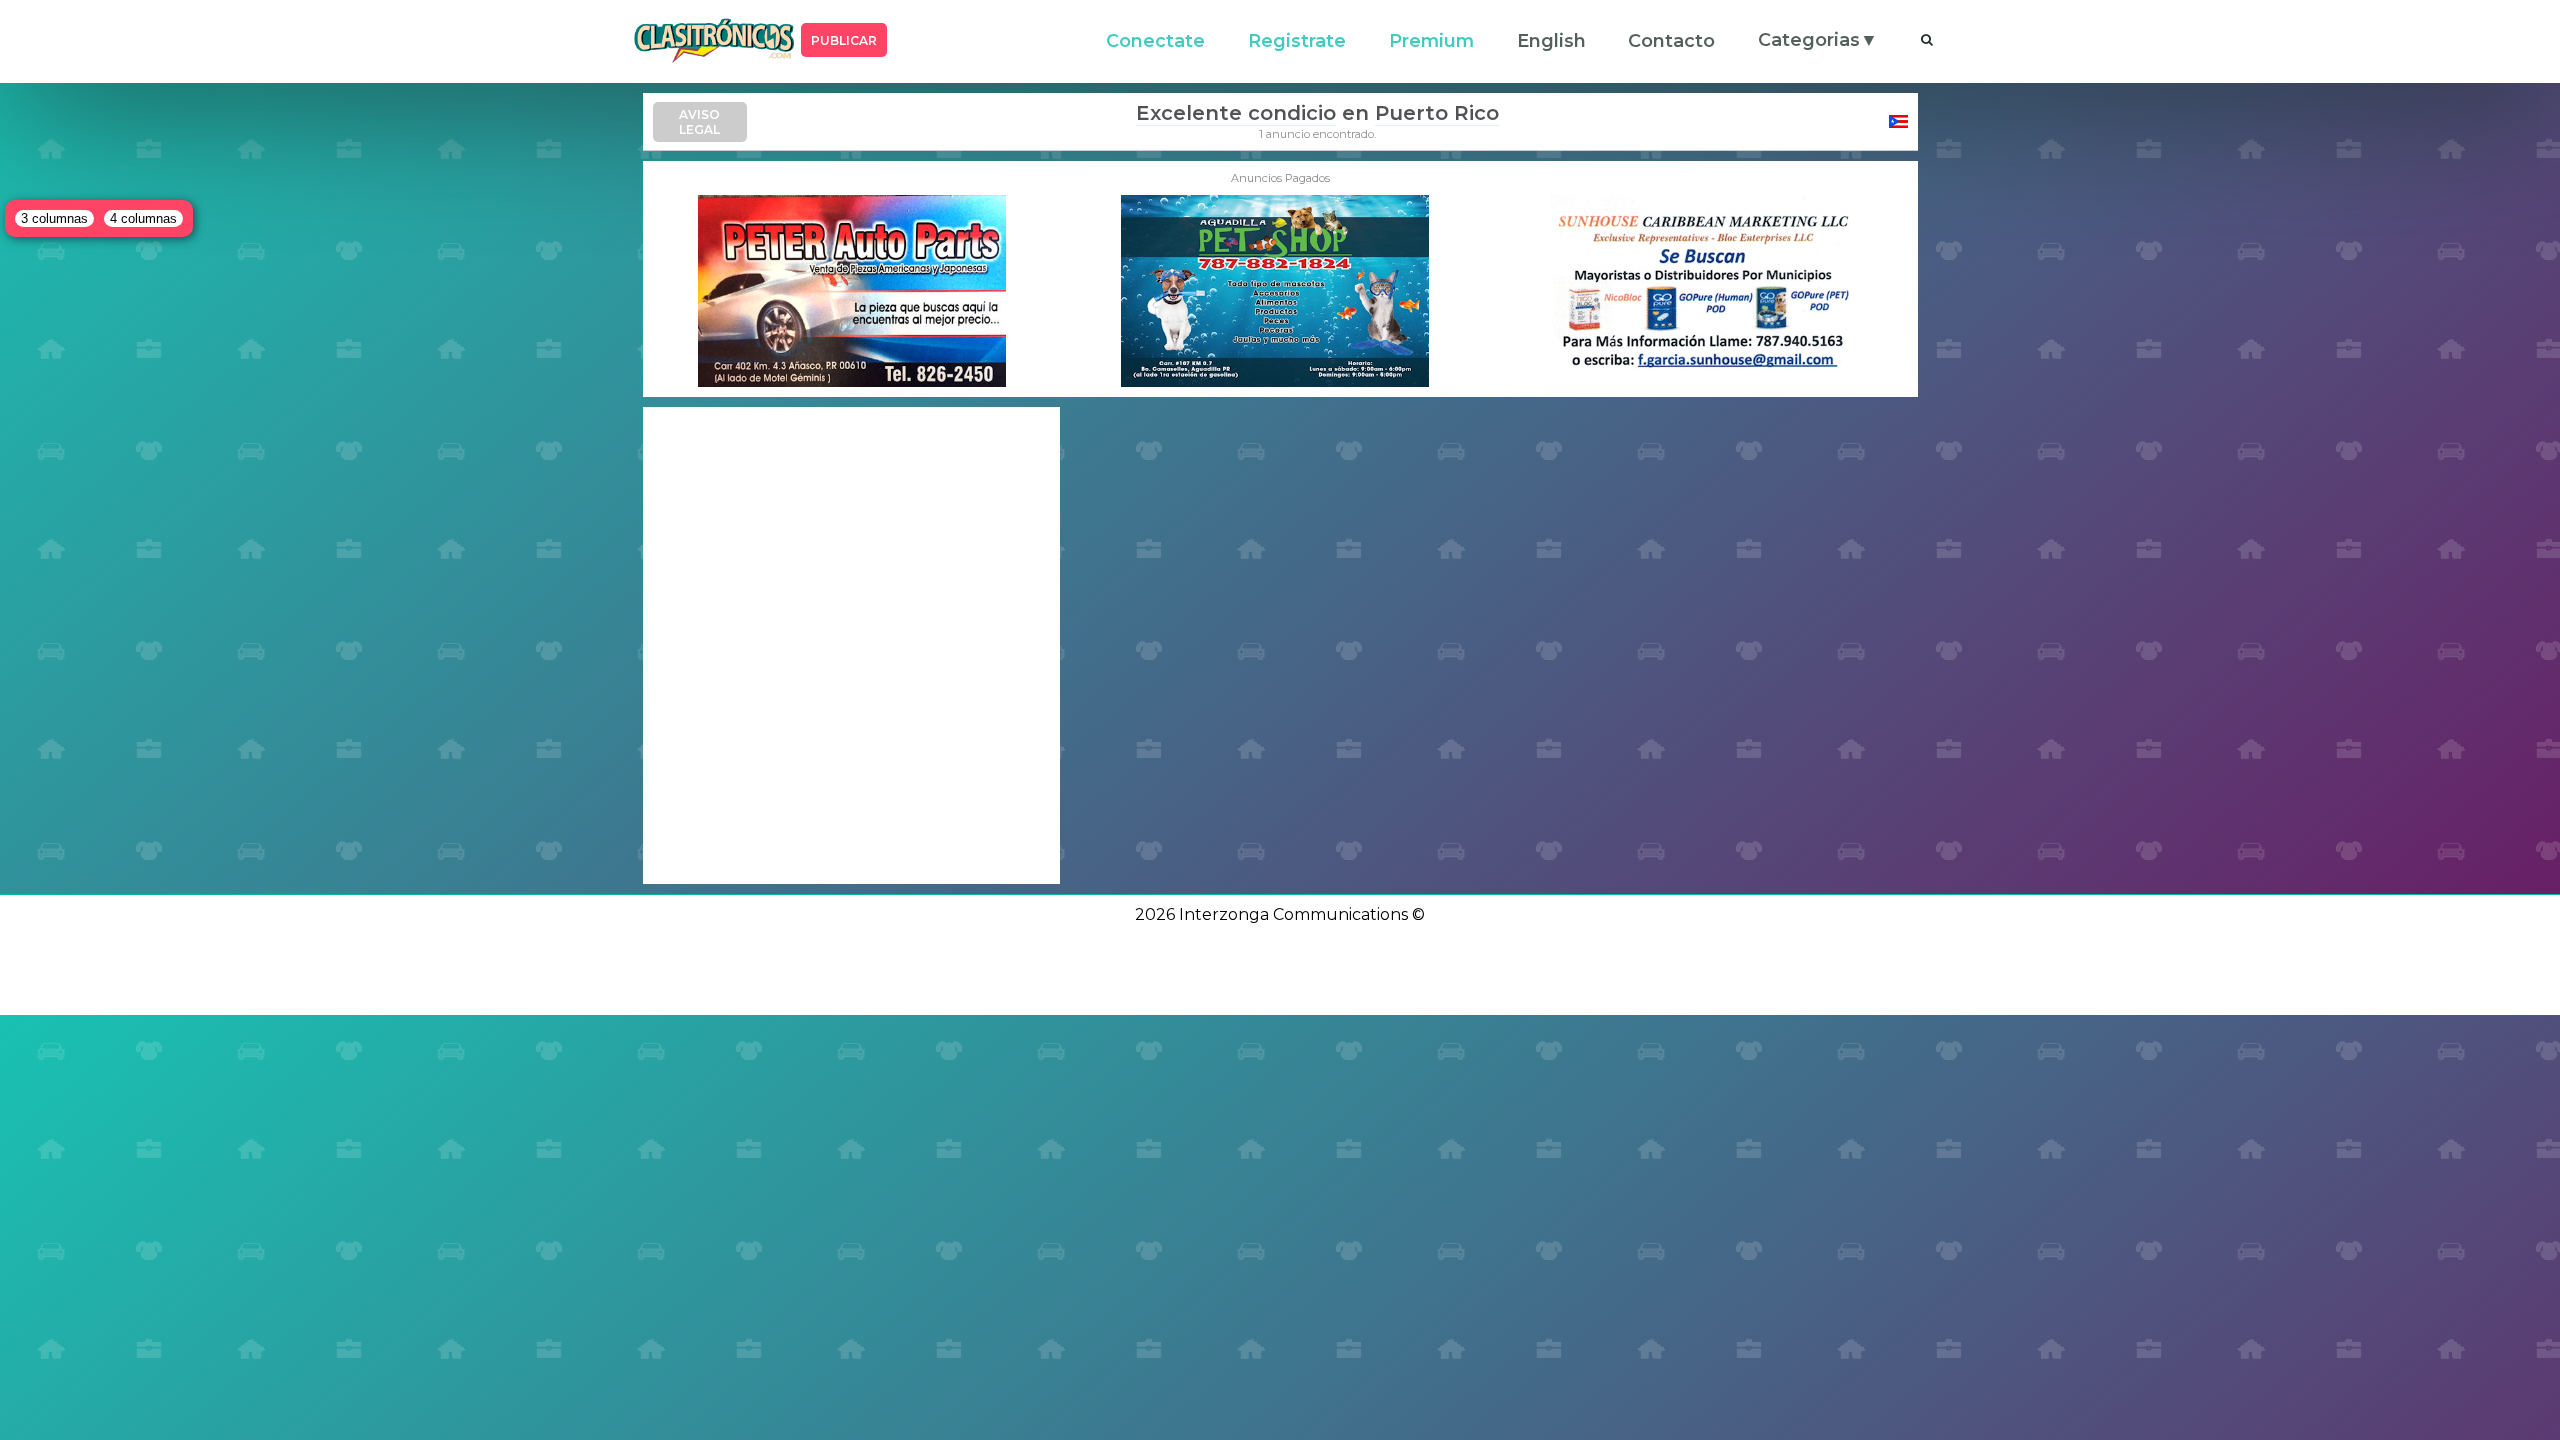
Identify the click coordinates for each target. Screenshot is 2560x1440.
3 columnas (54, 218)
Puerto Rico (1437, 113)
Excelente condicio (1236, 113)
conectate (1155, 40)
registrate (1297, 40)
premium (1431, 40)
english (1551, 40)
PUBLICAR (844, 40)
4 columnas (143, 218)
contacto (1671, 40)
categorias (1809, 39)
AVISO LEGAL (699, 122)
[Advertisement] (851, 645)
